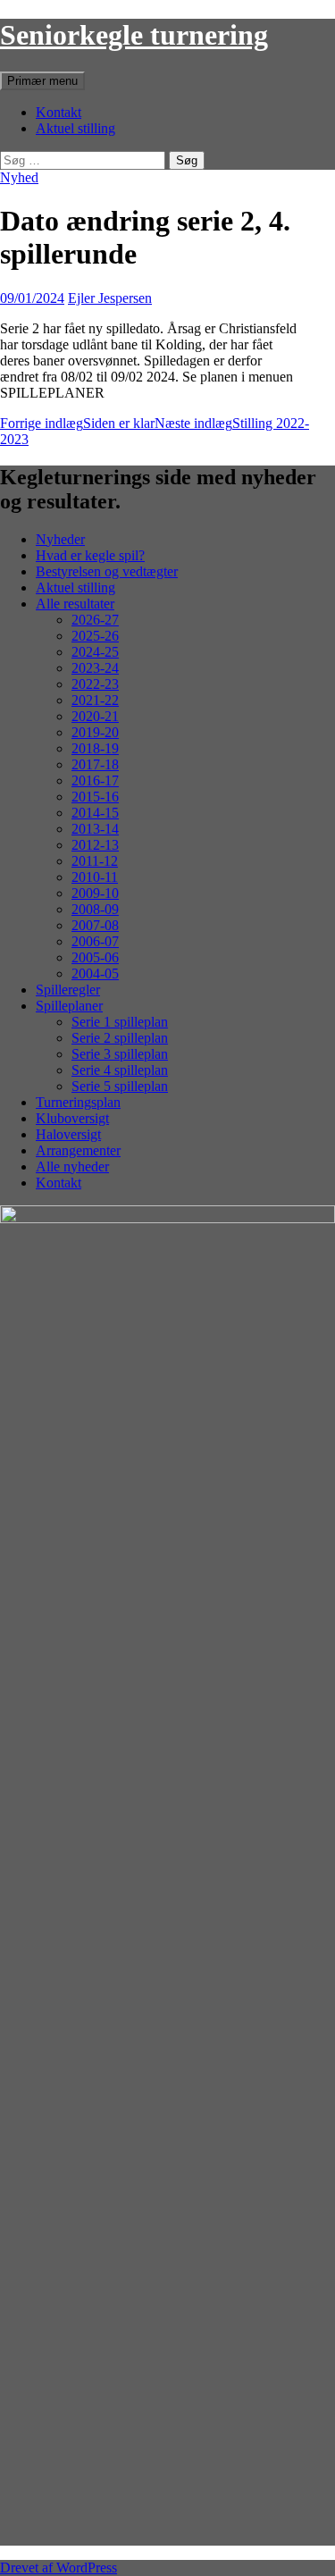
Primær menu (42, 81)
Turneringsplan (78, 1102)
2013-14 (95, 829)
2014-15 (95, 813)
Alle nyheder (72, 1166)
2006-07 (95, 941)
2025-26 (95, 636)
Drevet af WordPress (59, 2568)
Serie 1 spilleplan (120, 1022)
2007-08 (95, 925)
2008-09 (95, 909)
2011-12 (95, 861)
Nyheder (60, 539)
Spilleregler (68, 990)
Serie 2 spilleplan (120, 1038)
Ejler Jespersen (110, 298)
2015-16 (95, 797)
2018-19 (95, 748)
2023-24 (95, 668)
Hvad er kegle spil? (90, 555)
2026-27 (95, 620)
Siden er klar (77, 423)
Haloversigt (68, 1134)
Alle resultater (75, 604)
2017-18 (95, 764)
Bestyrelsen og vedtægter (107, 571)
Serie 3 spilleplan (120, 1054)
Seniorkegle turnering (134, 35)
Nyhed (19, 177)
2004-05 (95, 973)
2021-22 (95, 700)
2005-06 (95, 957)
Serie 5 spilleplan (120, 1086)
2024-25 (95, 652)
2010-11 (95, 877)
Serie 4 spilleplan (120, 1070)
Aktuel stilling (75, 128)
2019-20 (95, 732)
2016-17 (95, 780)
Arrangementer (78, 1150)
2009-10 (95, 893)
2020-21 (95, 716)
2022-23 (95, 684)
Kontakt (59, 112)
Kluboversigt (72, 1118)
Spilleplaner (69, 1006)
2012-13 (95, 845)
